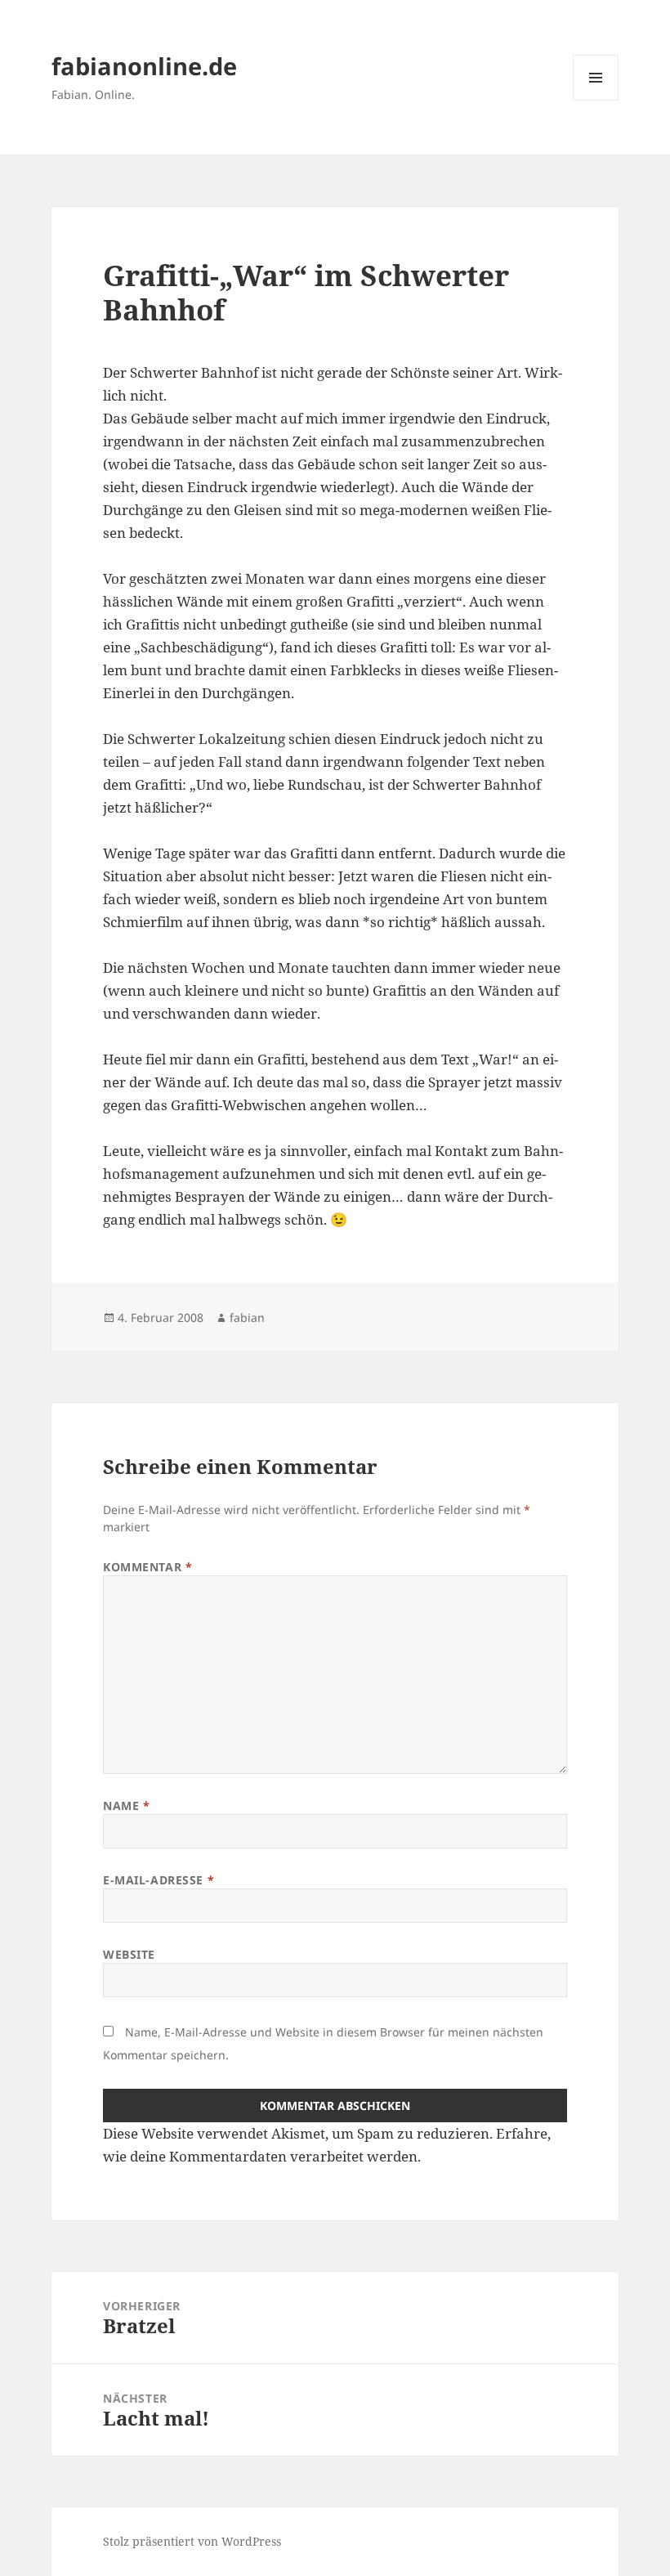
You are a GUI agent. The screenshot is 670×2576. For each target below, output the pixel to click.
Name (126, 1805)
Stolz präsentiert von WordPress (192, 2541)
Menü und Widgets (596, 100)
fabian (247, 1317)
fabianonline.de (144, 66)
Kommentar (147, 1567)
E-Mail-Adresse (159, 1880)
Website (129, 1954)
